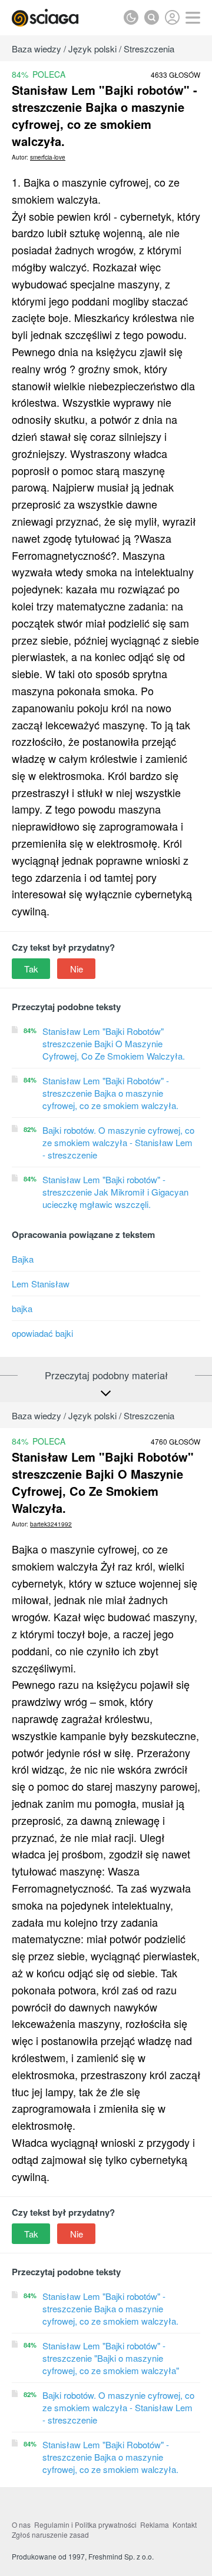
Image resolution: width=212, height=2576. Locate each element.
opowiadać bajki (42, 1333)
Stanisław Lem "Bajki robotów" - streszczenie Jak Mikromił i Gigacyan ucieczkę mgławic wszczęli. (115, 1192)
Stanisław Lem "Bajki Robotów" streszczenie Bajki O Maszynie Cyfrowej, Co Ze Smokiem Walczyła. (114, 1043)
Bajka (23, 1259)
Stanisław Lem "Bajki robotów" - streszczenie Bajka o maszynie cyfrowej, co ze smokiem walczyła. (110, 2308)
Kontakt (185, 2524)
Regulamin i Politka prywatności (85, 2524)
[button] (193, 18)
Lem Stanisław (41, 1284)
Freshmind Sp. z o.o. (121, 2556)
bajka (22, 1308)
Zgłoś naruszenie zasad (50, 2534)
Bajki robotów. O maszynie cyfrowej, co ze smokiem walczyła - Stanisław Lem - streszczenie (118, 1142)
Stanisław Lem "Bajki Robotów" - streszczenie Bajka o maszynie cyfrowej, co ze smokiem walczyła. (110, 1093)
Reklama (155, 2524)
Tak (31, 969)
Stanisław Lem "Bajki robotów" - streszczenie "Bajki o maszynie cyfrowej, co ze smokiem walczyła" (111, 2358)
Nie (77, 969)
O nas (21, 2524)
